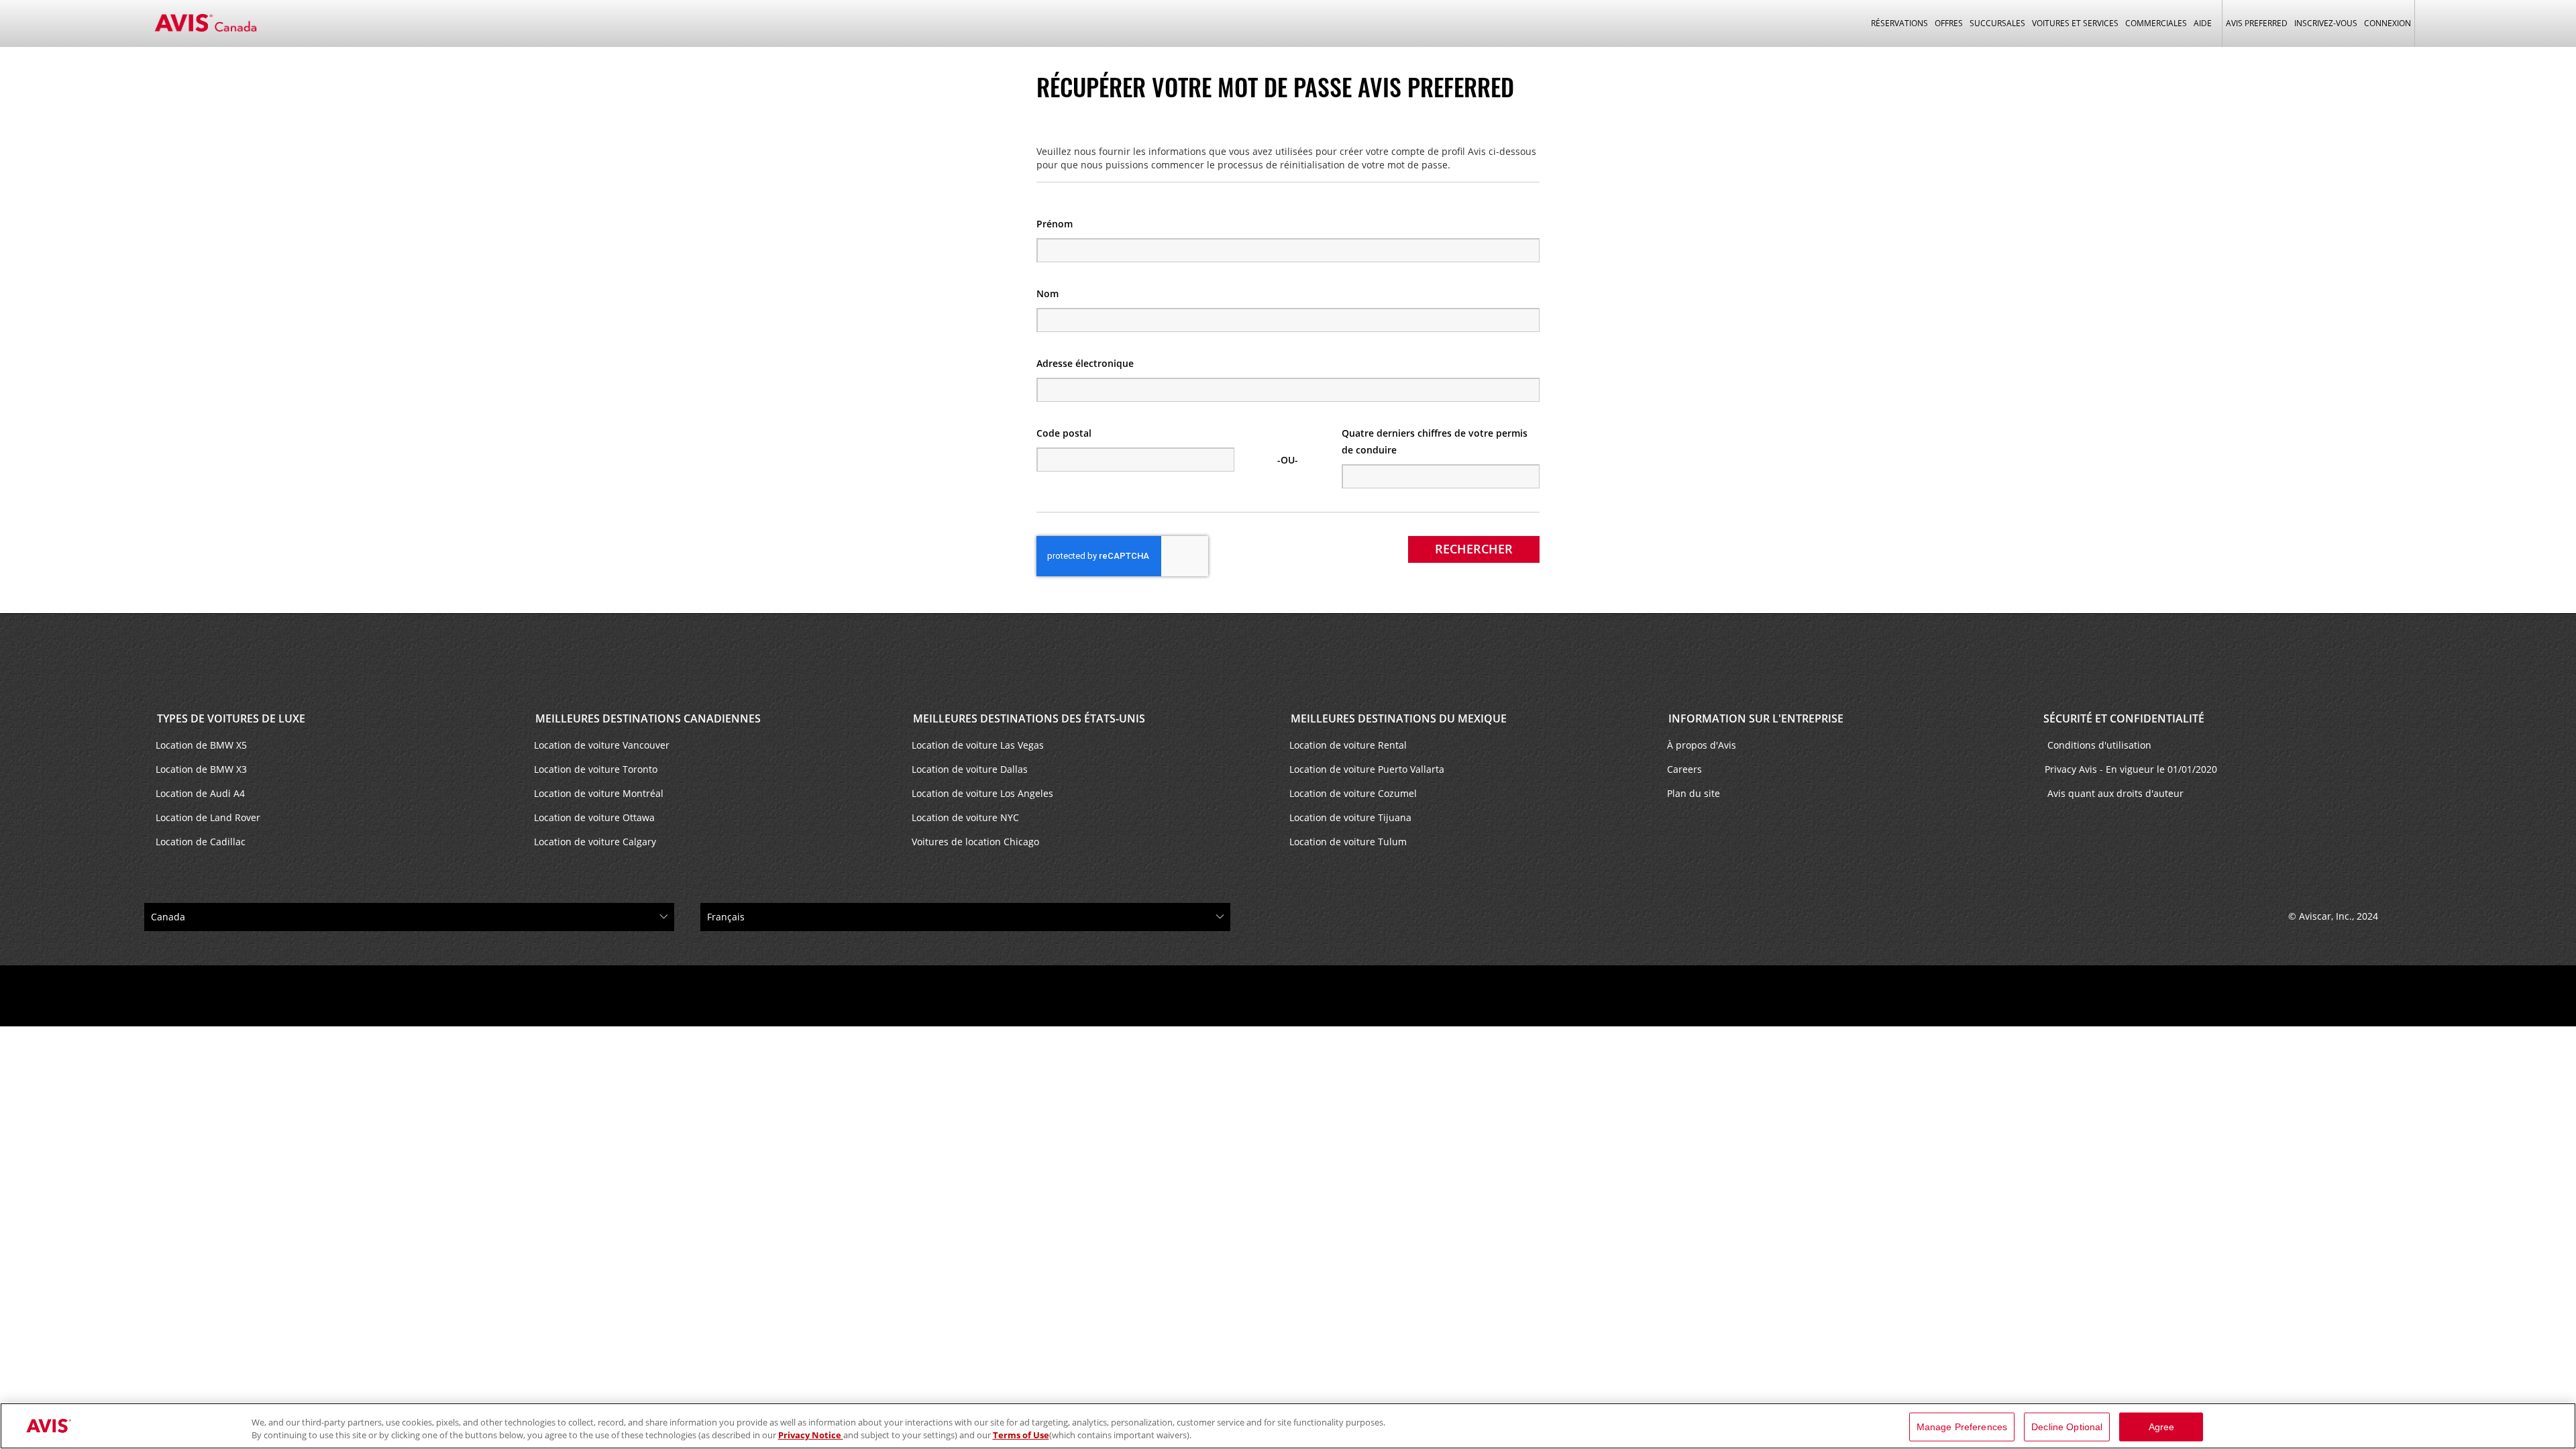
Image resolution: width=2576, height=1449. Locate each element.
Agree (2162, 1427)
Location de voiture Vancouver (602, 745)
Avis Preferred (2257, 23)
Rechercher (1474, 549)
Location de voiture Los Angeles (982, 793)
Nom (1048, 293)
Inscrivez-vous (2326, 23)
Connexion (2387, 23)
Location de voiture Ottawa (594, 817)
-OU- (1288, 460)
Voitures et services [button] (2075, 23)
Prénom (1055, 224)
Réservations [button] (1899, 23)
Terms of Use (1021, 1435)
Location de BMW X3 (201, 769)
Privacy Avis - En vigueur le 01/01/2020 (2132, 769)
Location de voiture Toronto (596, 769)
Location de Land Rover (208, 817)
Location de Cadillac (201, 842)
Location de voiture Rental (1348, 745)
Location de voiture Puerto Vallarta (1367, 769)
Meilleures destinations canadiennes (647, 718)
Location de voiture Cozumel (1353, 793)
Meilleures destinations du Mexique (1397, 718)
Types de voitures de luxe (230, 718)
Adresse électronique (1085, 363)
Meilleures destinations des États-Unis (1028, 718)
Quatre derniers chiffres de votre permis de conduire (1435, 441)
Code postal (1064, 433)
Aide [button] (2203, 23)
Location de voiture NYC (965, 817)
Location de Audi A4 (200, 793)
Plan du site (1694, 793)
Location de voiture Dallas (970, 769)
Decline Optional (2067, 1427)
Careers (1684, 769)
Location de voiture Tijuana (1350, 817)
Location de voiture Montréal (599, 793)
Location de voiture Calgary (595, 842)
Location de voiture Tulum (1348, 842)
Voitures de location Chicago (975, 842)
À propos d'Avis (1702, 745)
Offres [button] (1949, 23)
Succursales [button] (1997, 23)
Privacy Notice (811, 1435)
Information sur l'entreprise (1755, 718)
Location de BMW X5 (201, 745)
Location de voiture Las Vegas (978, 745)
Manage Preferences (1962, 1427)
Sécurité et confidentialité (2124, 718)
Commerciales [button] (2156, 23)
